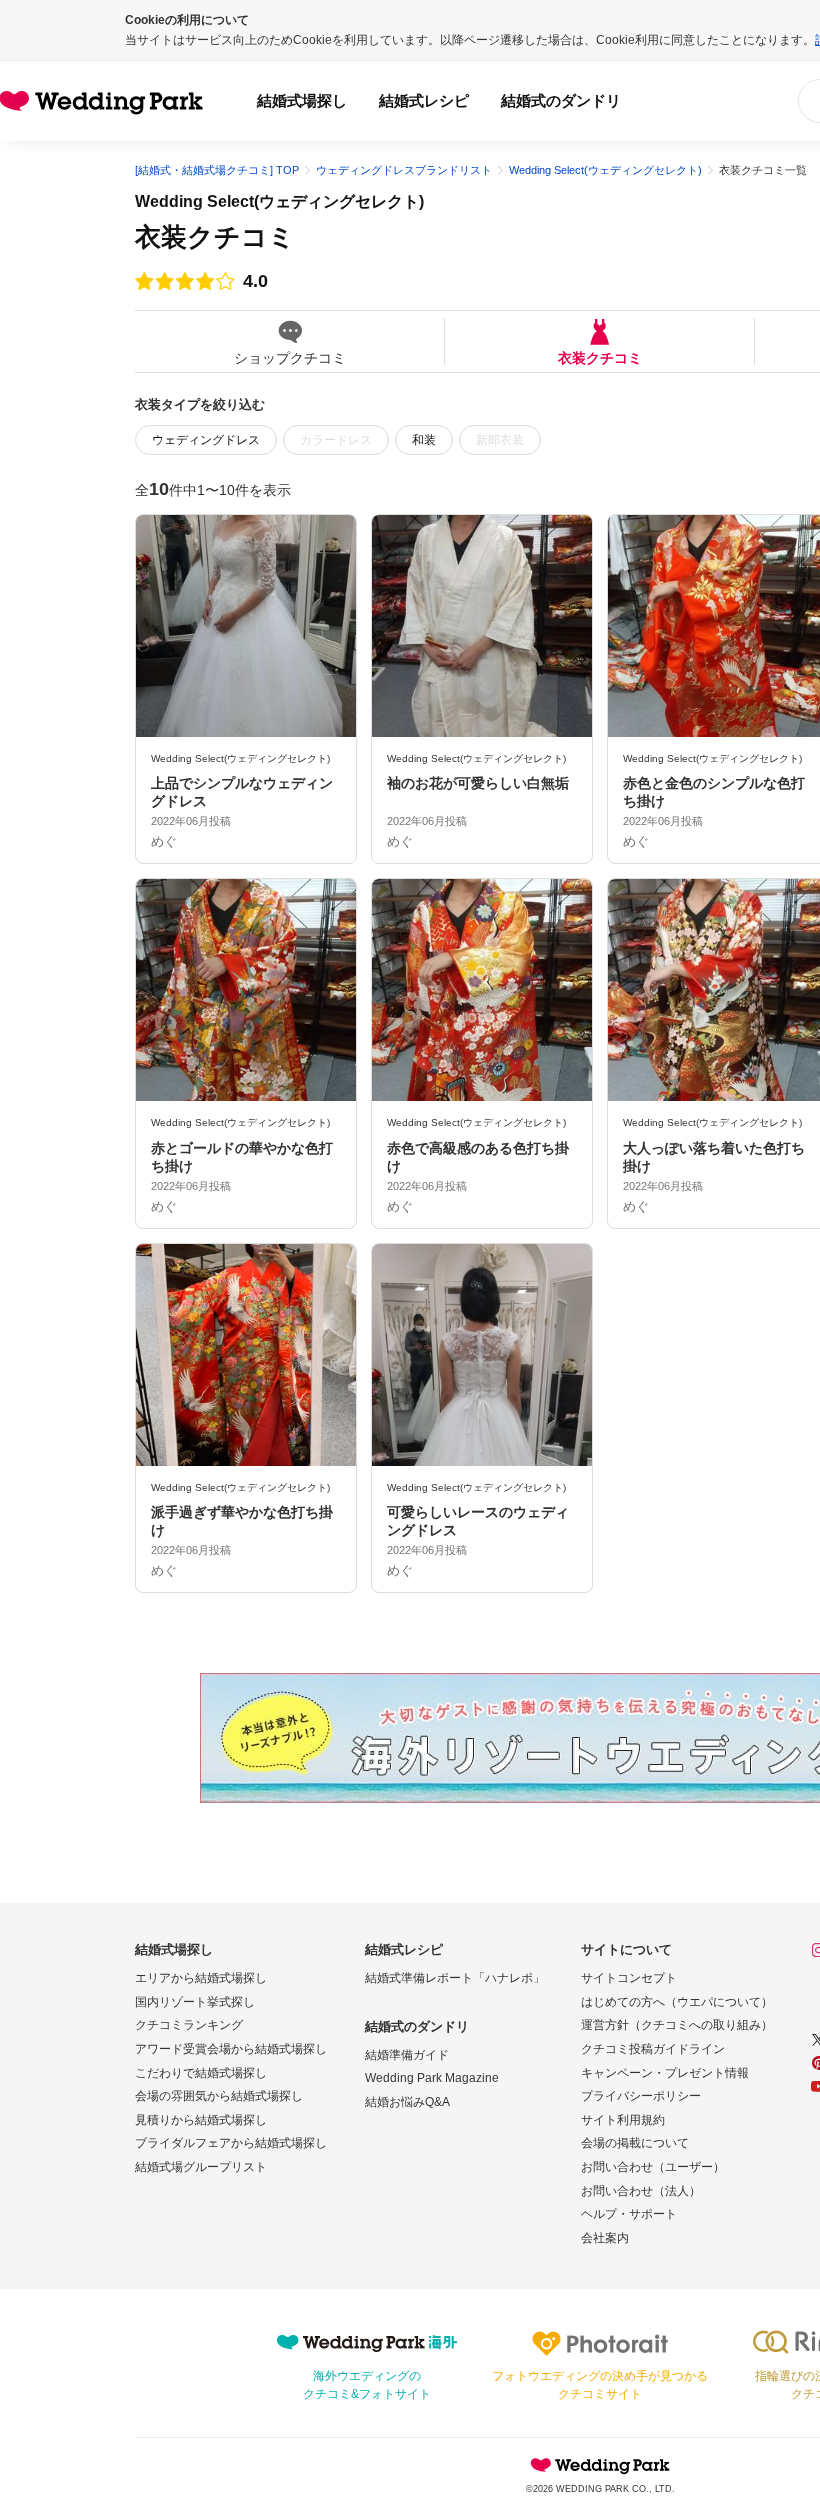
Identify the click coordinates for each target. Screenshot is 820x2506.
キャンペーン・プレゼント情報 (665, 2073)
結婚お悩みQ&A (407, 2102)
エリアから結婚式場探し (201, 1978)
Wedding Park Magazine (432, 2078)
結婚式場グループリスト (201, 2167)
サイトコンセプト (629, 1978)
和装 (424, 440)
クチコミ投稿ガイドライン (653, 2049)
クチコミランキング (189, 2025)
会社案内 (605, 2238)
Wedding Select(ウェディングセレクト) (279, 201)
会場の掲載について (635, 2143)
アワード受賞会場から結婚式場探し (231, 2049)
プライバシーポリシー (641, 2096)
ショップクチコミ (290, 357)
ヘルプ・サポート (629, 2214)
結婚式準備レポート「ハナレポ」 (455, 1978)
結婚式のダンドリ (561, 100)
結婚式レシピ (424, 100)
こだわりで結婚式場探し (201, 2073)
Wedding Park (600, 2465)
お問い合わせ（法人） (641, 2191)
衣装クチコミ (600, 357)
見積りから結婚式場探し (201, 2120)
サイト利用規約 (623, 2120)
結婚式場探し (302, 100)
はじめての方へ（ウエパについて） (677, 2002)
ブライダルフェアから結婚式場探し (231, 2143)
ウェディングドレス (206, 440)
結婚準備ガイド (407, 2055)
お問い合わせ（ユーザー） (653, 2167)
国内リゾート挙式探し (195, 2002)
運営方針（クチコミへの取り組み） (677, 2025)
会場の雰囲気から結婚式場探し (219, 2096)
